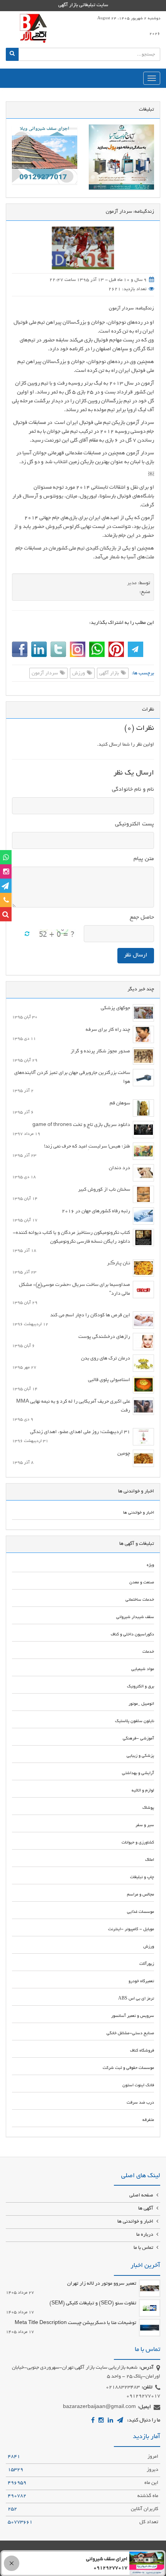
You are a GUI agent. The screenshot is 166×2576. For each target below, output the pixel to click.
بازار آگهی (110, 674)
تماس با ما (144, 2248)
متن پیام (144, 859)
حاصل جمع (142, 917)
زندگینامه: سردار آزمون (131, 308)
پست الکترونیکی (135, 824)
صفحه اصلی (142, 2196)
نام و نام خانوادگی (133, 790)
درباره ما (145, 2235)
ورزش (79, 674)
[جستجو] (12, 54)
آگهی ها (146, 2209)
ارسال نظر (136, 955)
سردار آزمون (45, 674)
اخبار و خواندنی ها (136, 2222)
